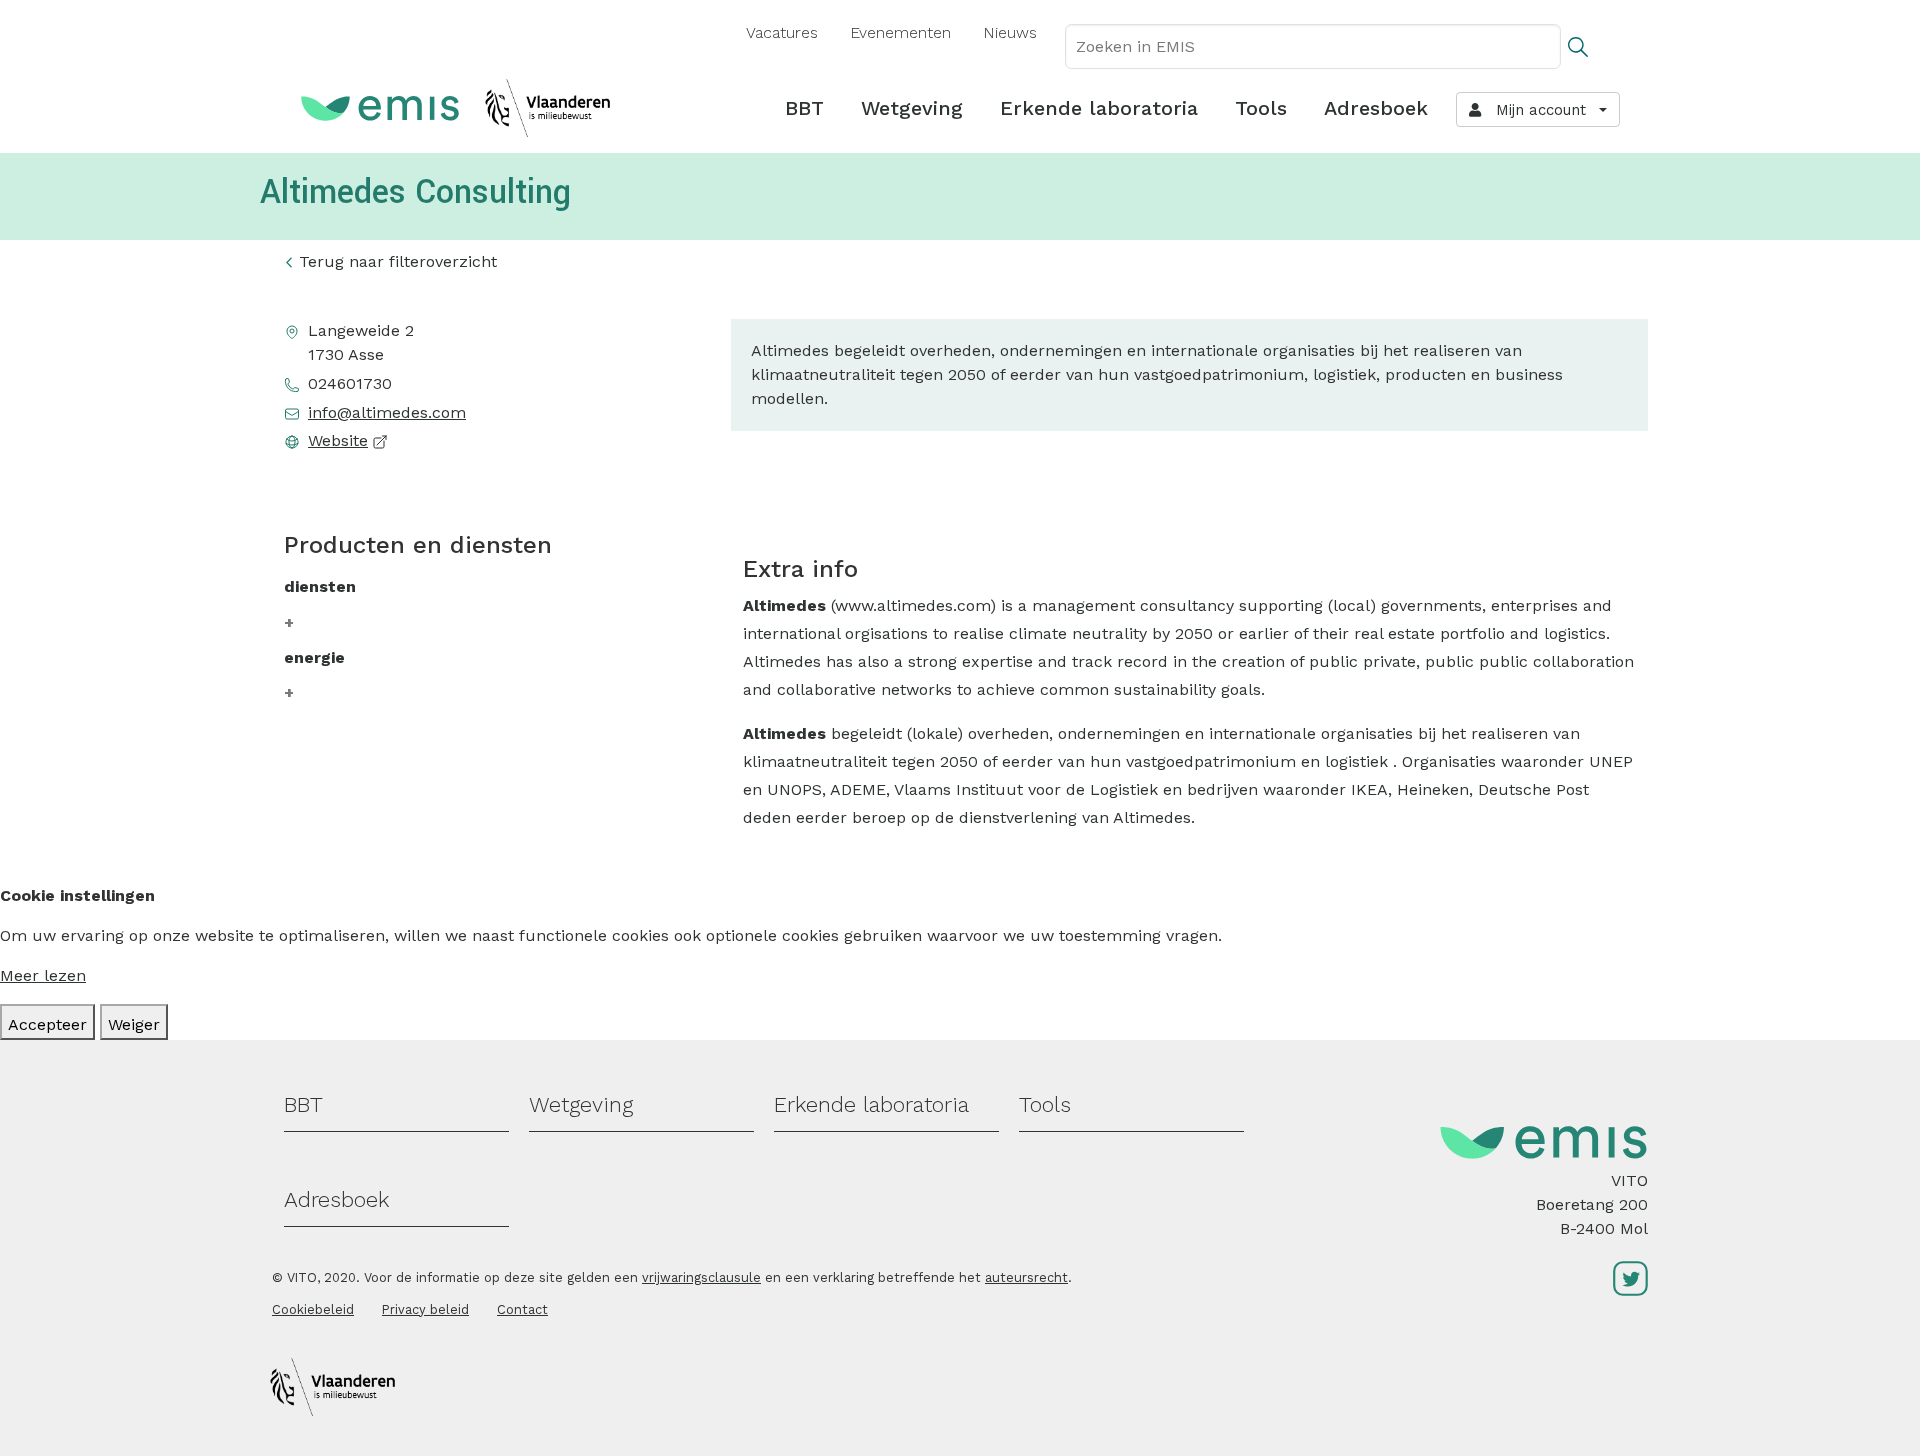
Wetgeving (912, 108)
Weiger (134, 1024)
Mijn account (1536, 110)
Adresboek (1376, 108)
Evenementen (900, 32)
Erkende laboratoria (1099, 108)
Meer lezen (43, 975)
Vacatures (782, 32)
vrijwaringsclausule (701, 1277)
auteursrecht (1026, 1277)
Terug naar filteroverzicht (398, 261)
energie (314, 657)
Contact (522, 1309)
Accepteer (47, 1024)
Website (338, 440)
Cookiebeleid (313, 1309)
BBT (804, 108)
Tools (1261, 108)
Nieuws (1010, 32)
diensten (320, 586)
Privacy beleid (425, 1309)
